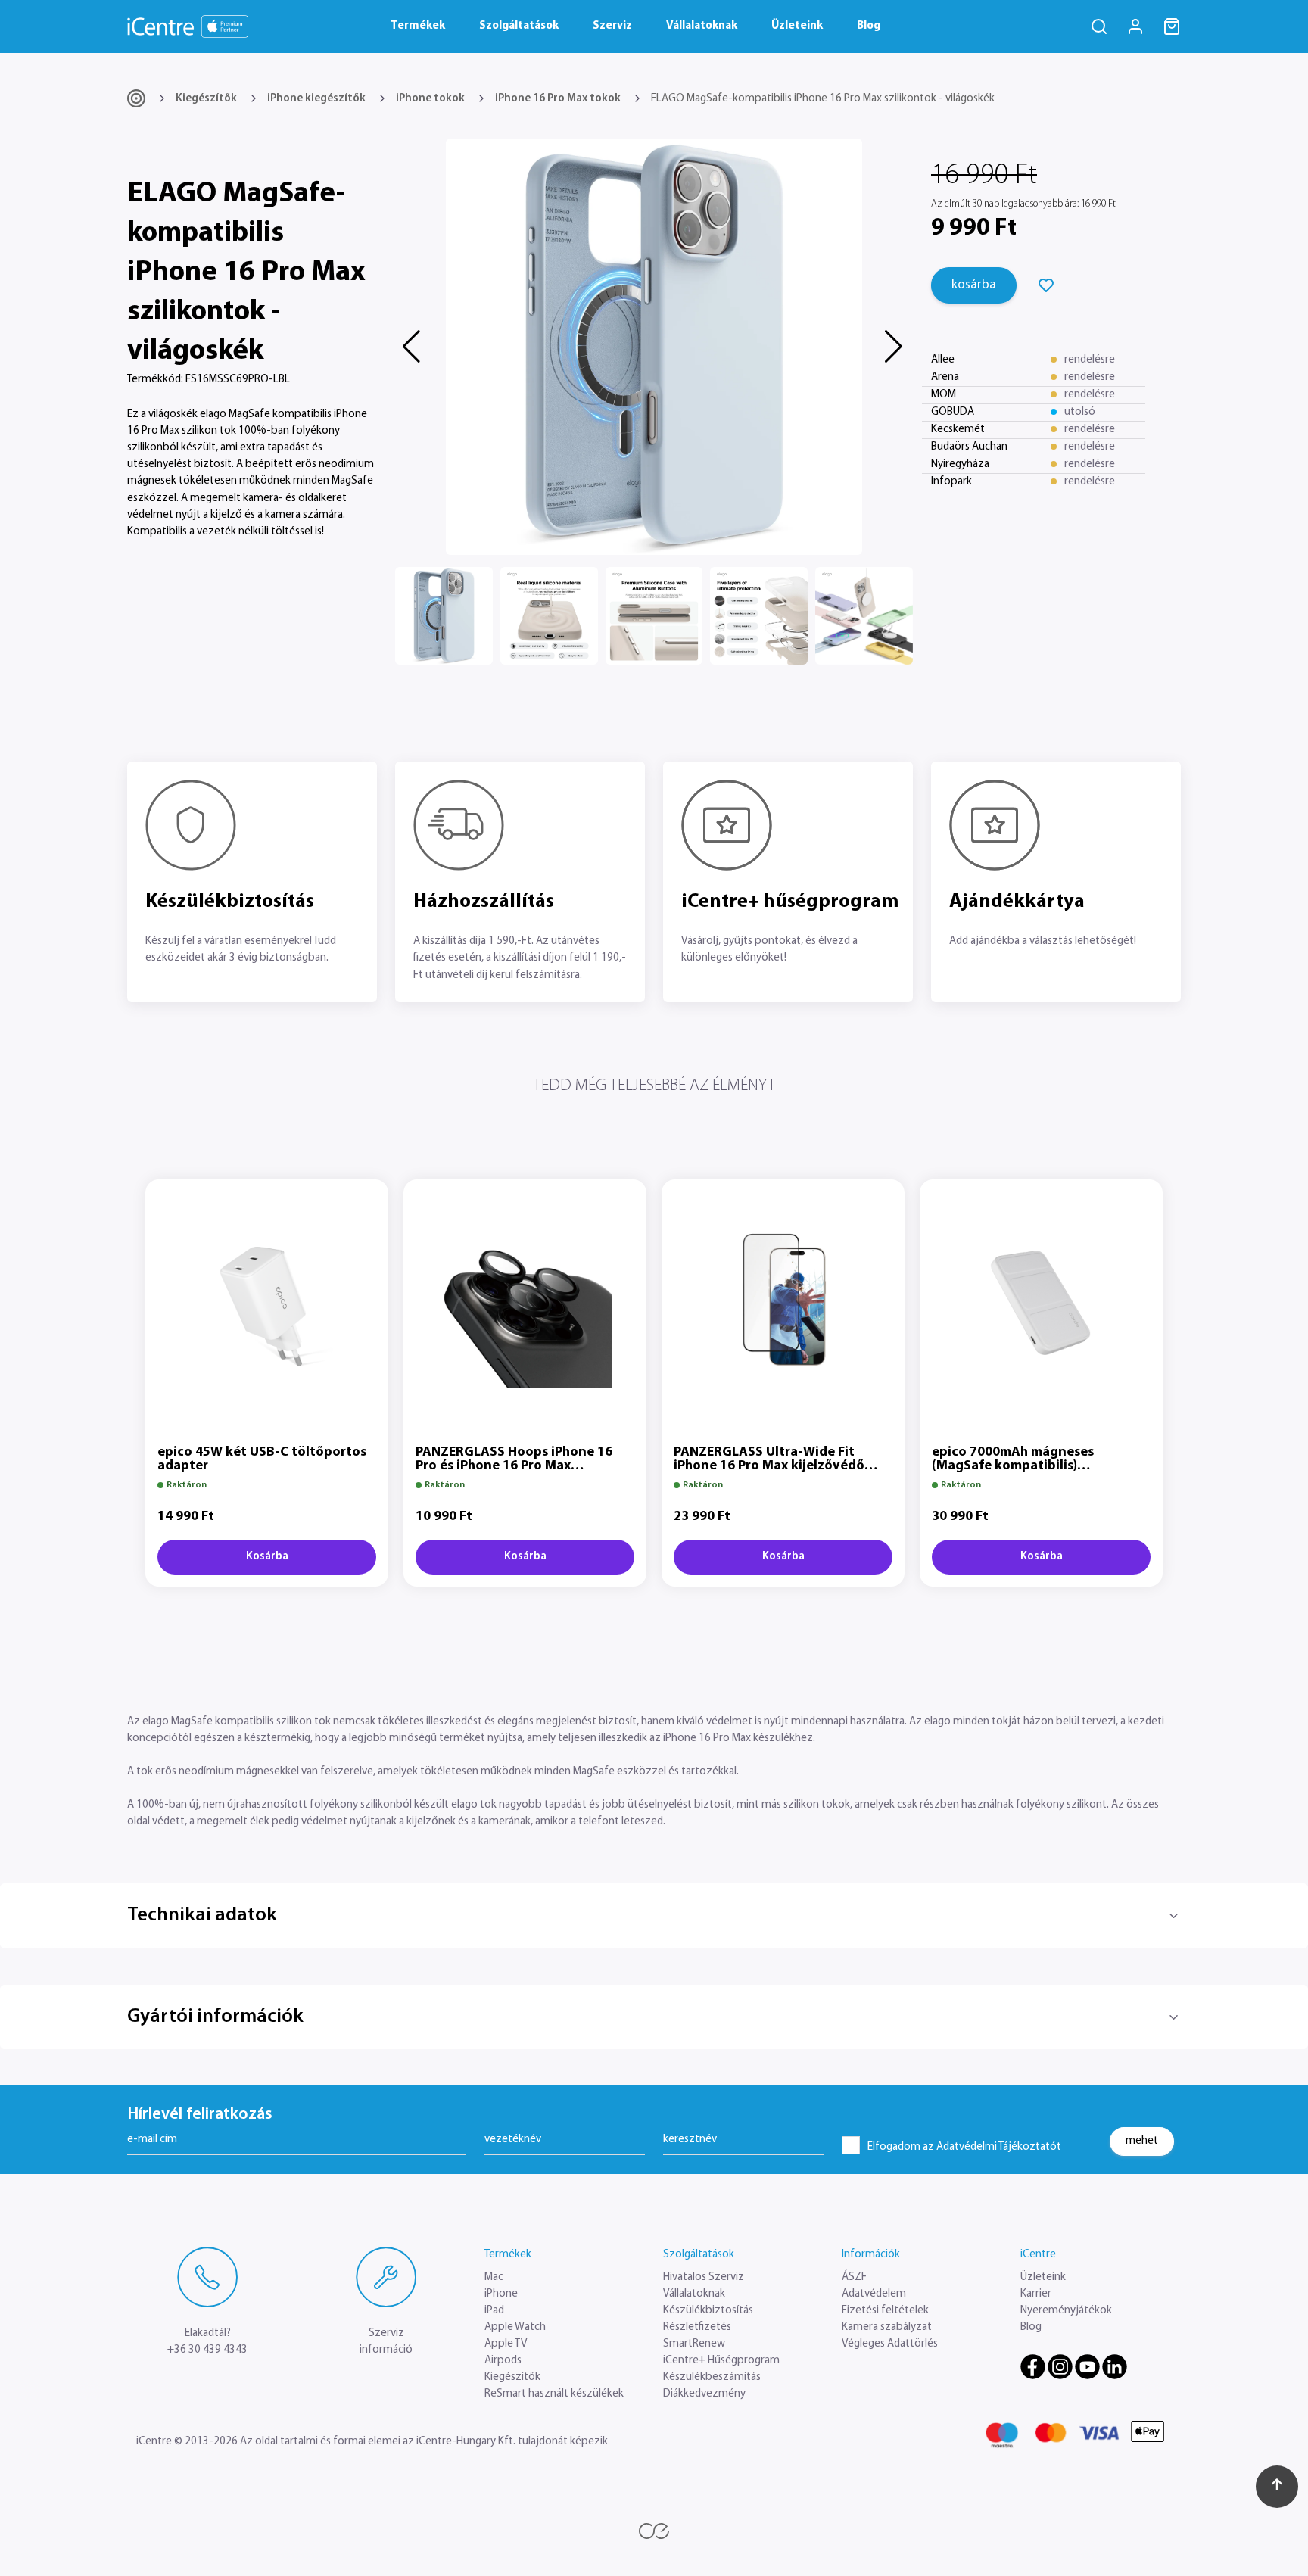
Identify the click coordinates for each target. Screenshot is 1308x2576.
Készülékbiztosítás (708, 2311)
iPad (494, 2311)
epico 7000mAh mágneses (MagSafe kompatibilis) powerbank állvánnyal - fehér (1024, 1466)
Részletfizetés (697, 2327)
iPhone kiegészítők (316, 99)
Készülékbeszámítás (712, 2377)
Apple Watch (515, 2327)
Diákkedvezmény (704, 2394)
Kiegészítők (206, 99)
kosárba (974, 285)
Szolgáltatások (519, 26)
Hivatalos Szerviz (704, 2277)
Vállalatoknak (702, 26)
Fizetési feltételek (885, 2311)
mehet (1142, 2140)
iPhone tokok (430, 99)
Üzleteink (797, 26)
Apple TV (506, 2344)
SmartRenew (694, 2344)
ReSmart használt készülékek (554, 2394)
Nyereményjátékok (1066, 2311)
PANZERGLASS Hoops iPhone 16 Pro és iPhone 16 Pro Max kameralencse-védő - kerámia (514, 1466)
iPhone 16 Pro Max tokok (558, 99)
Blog (869, 26)
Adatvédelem (874, 2294)
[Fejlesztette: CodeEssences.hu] (654, 2531)
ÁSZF (854, 2277)
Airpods (503, 2361)
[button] (413, 347)
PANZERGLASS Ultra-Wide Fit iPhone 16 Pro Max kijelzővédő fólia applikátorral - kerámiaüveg (778, 1466)
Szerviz (612, 26)
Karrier (1036, 2294)
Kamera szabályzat (887, 2327)
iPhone (501, 2294)
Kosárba (267, 1557)
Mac (494, 2277)
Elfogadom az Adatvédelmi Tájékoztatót (964, 2147)
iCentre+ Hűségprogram (721, 2361)
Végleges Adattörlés (890, 2344)
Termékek (418, 26)
